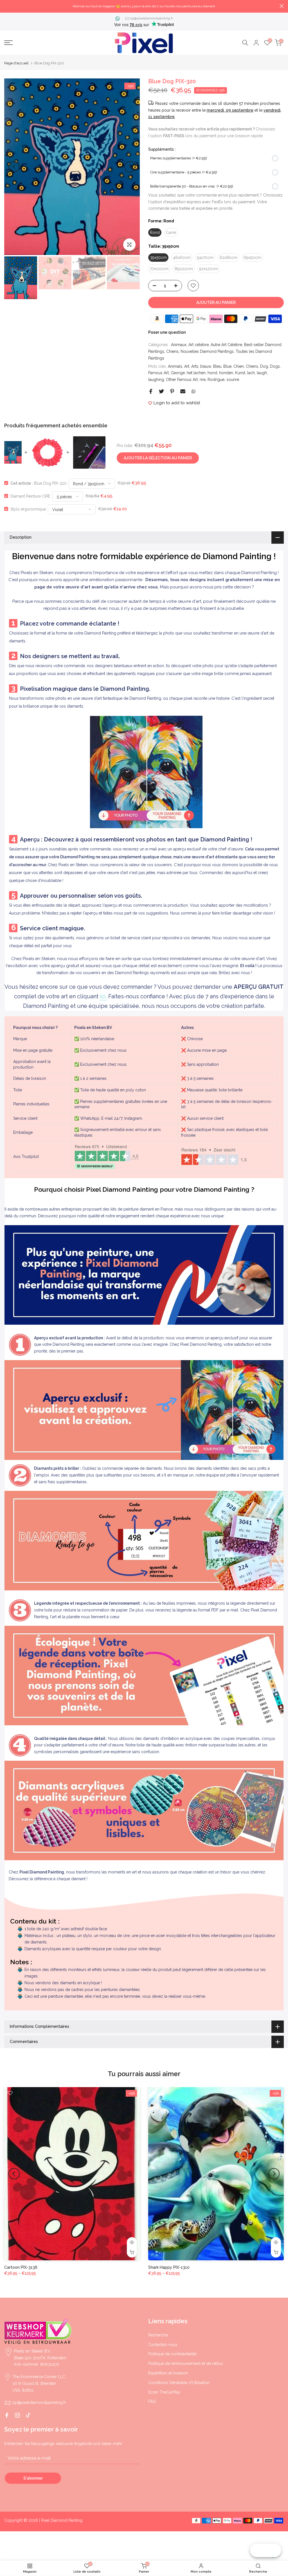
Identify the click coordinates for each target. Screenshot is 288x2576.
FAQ (152, 2401)
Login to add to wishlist (177, 403)
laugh (262, 373)
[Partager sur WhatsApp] (193, 391)
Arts (195, 366)
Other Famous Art (182, 380)
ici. (103, 996)
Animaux (179, 345)
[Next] (130, 167)
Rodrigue (216, 380)
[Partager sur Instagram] (17, 2415)
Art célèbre (199, 345)
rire (203, 380)
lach (251, 373)
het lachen (196, 373)
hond (212, 373)
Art (187, 366)
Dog (264, 366)
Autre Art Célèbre (226, 345)
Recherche (158, 2335)
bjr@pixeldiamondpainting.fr (152, 18)
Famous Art (158, 373)
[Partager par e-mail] (183, 391)
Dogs (275, 366)
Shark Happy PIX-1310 (169, 2267)
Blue (227, 366)
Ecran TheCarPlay (164, 2392)
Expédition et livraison (168, 2373)
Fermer (6, 6)
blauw (206, 366)
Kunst (240, 373)
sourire (233, 380)
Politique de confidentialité (172, 2354)
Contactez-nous (163, 2345)
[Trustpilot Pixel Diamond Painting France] (107, 1157)
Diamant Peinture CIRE (30, 496)
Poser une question (167, 332)
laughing (156, 380)
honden (226, 373)
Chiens (172, 351)
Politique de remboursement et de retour (186, 2363)
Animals (175, 366)
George (178, 373)
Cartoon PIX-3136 (21, 2267)
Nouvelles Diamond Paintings (207, 351)
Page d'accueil (16, 63)
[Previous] (14, 167)
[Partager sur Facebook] (151, 391)
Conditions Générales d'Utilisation (179, 2383)
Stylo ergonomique (28, 509)
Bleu (217, 366)
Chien (239, 366)
